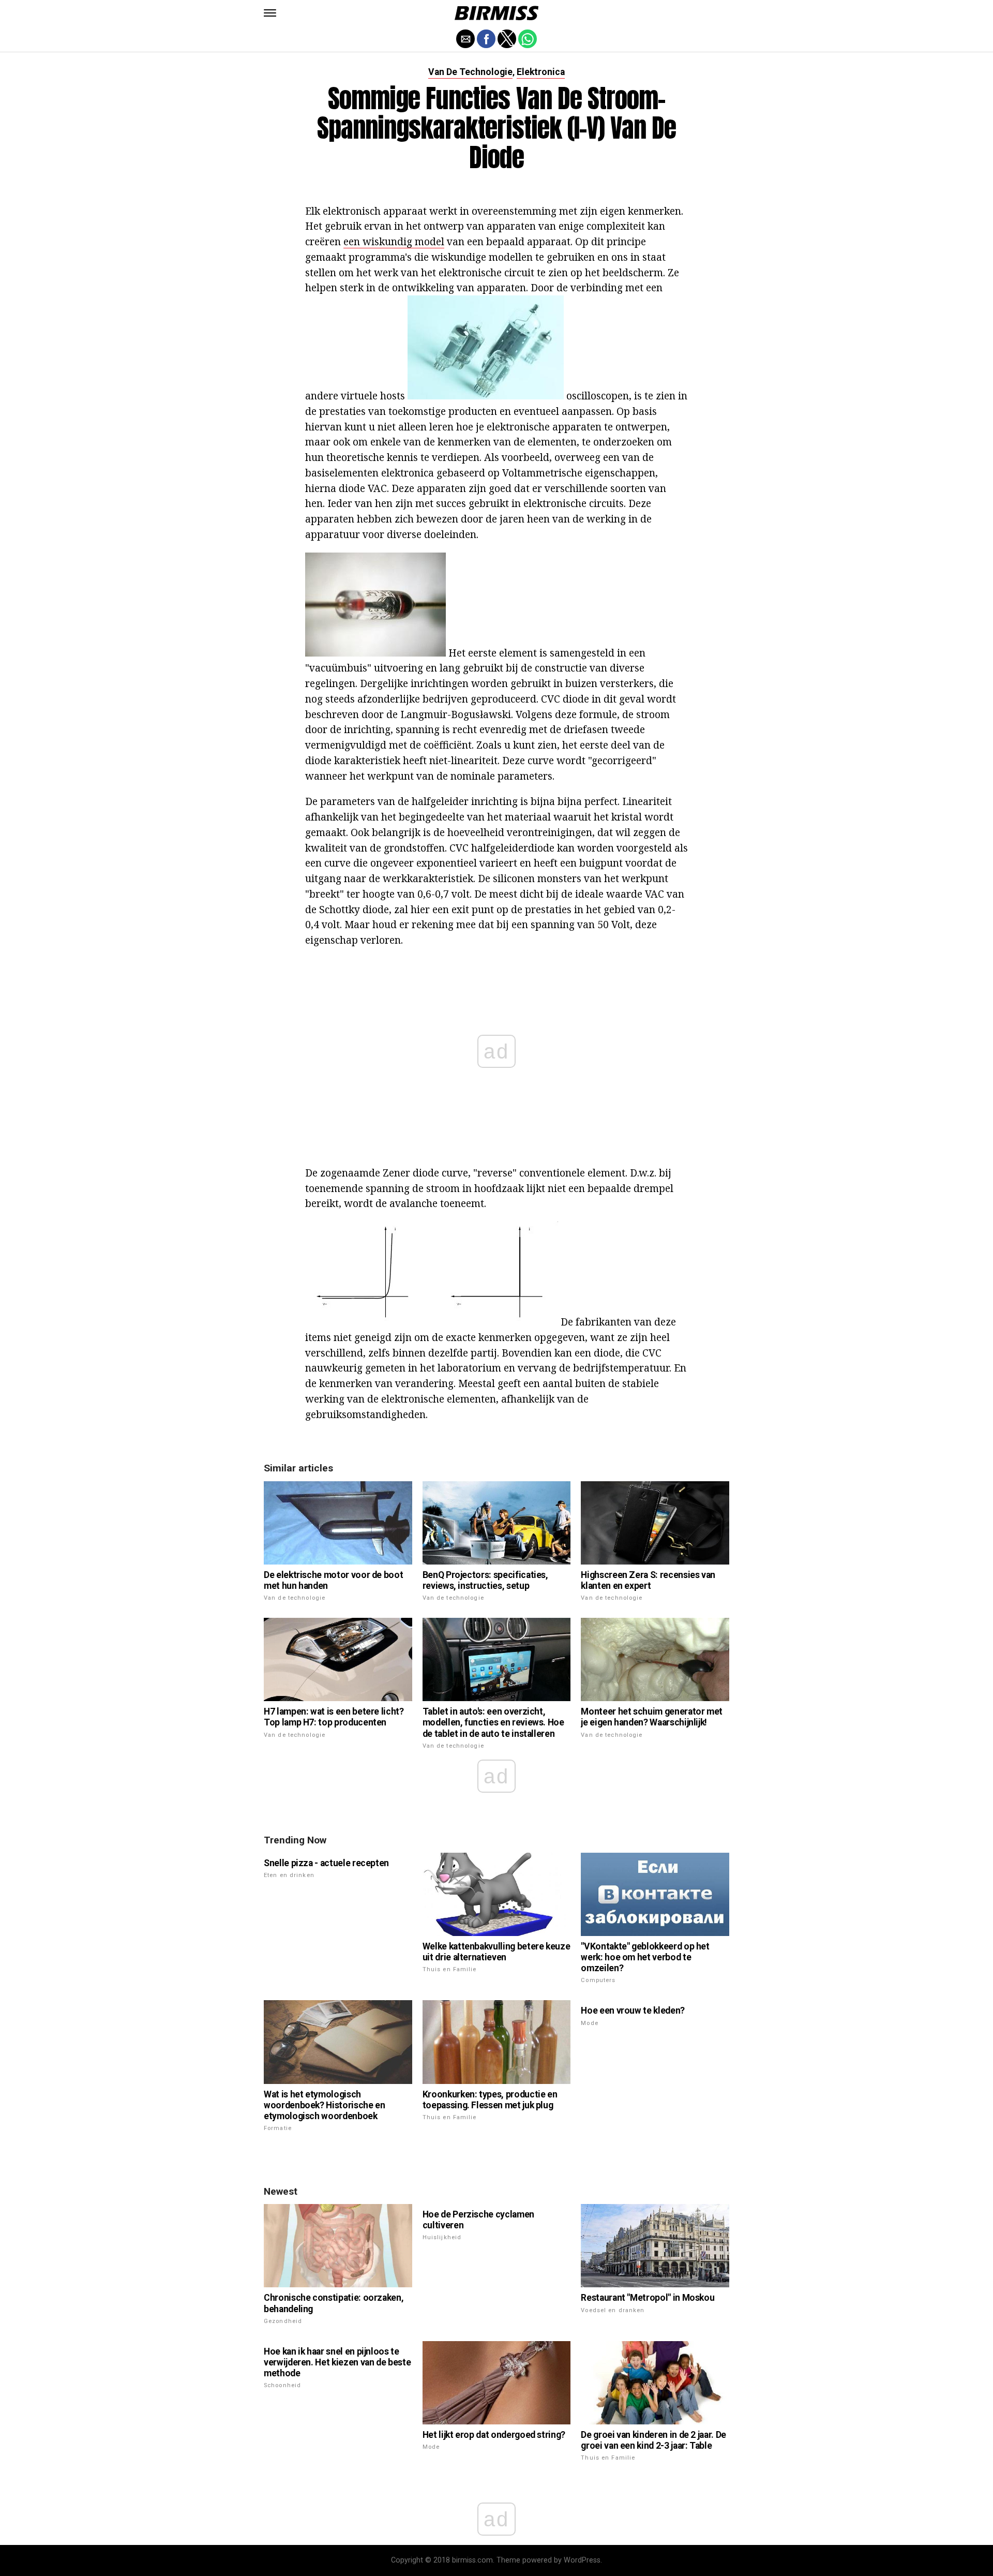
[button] (270, 13)
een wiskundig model (394, 241)
